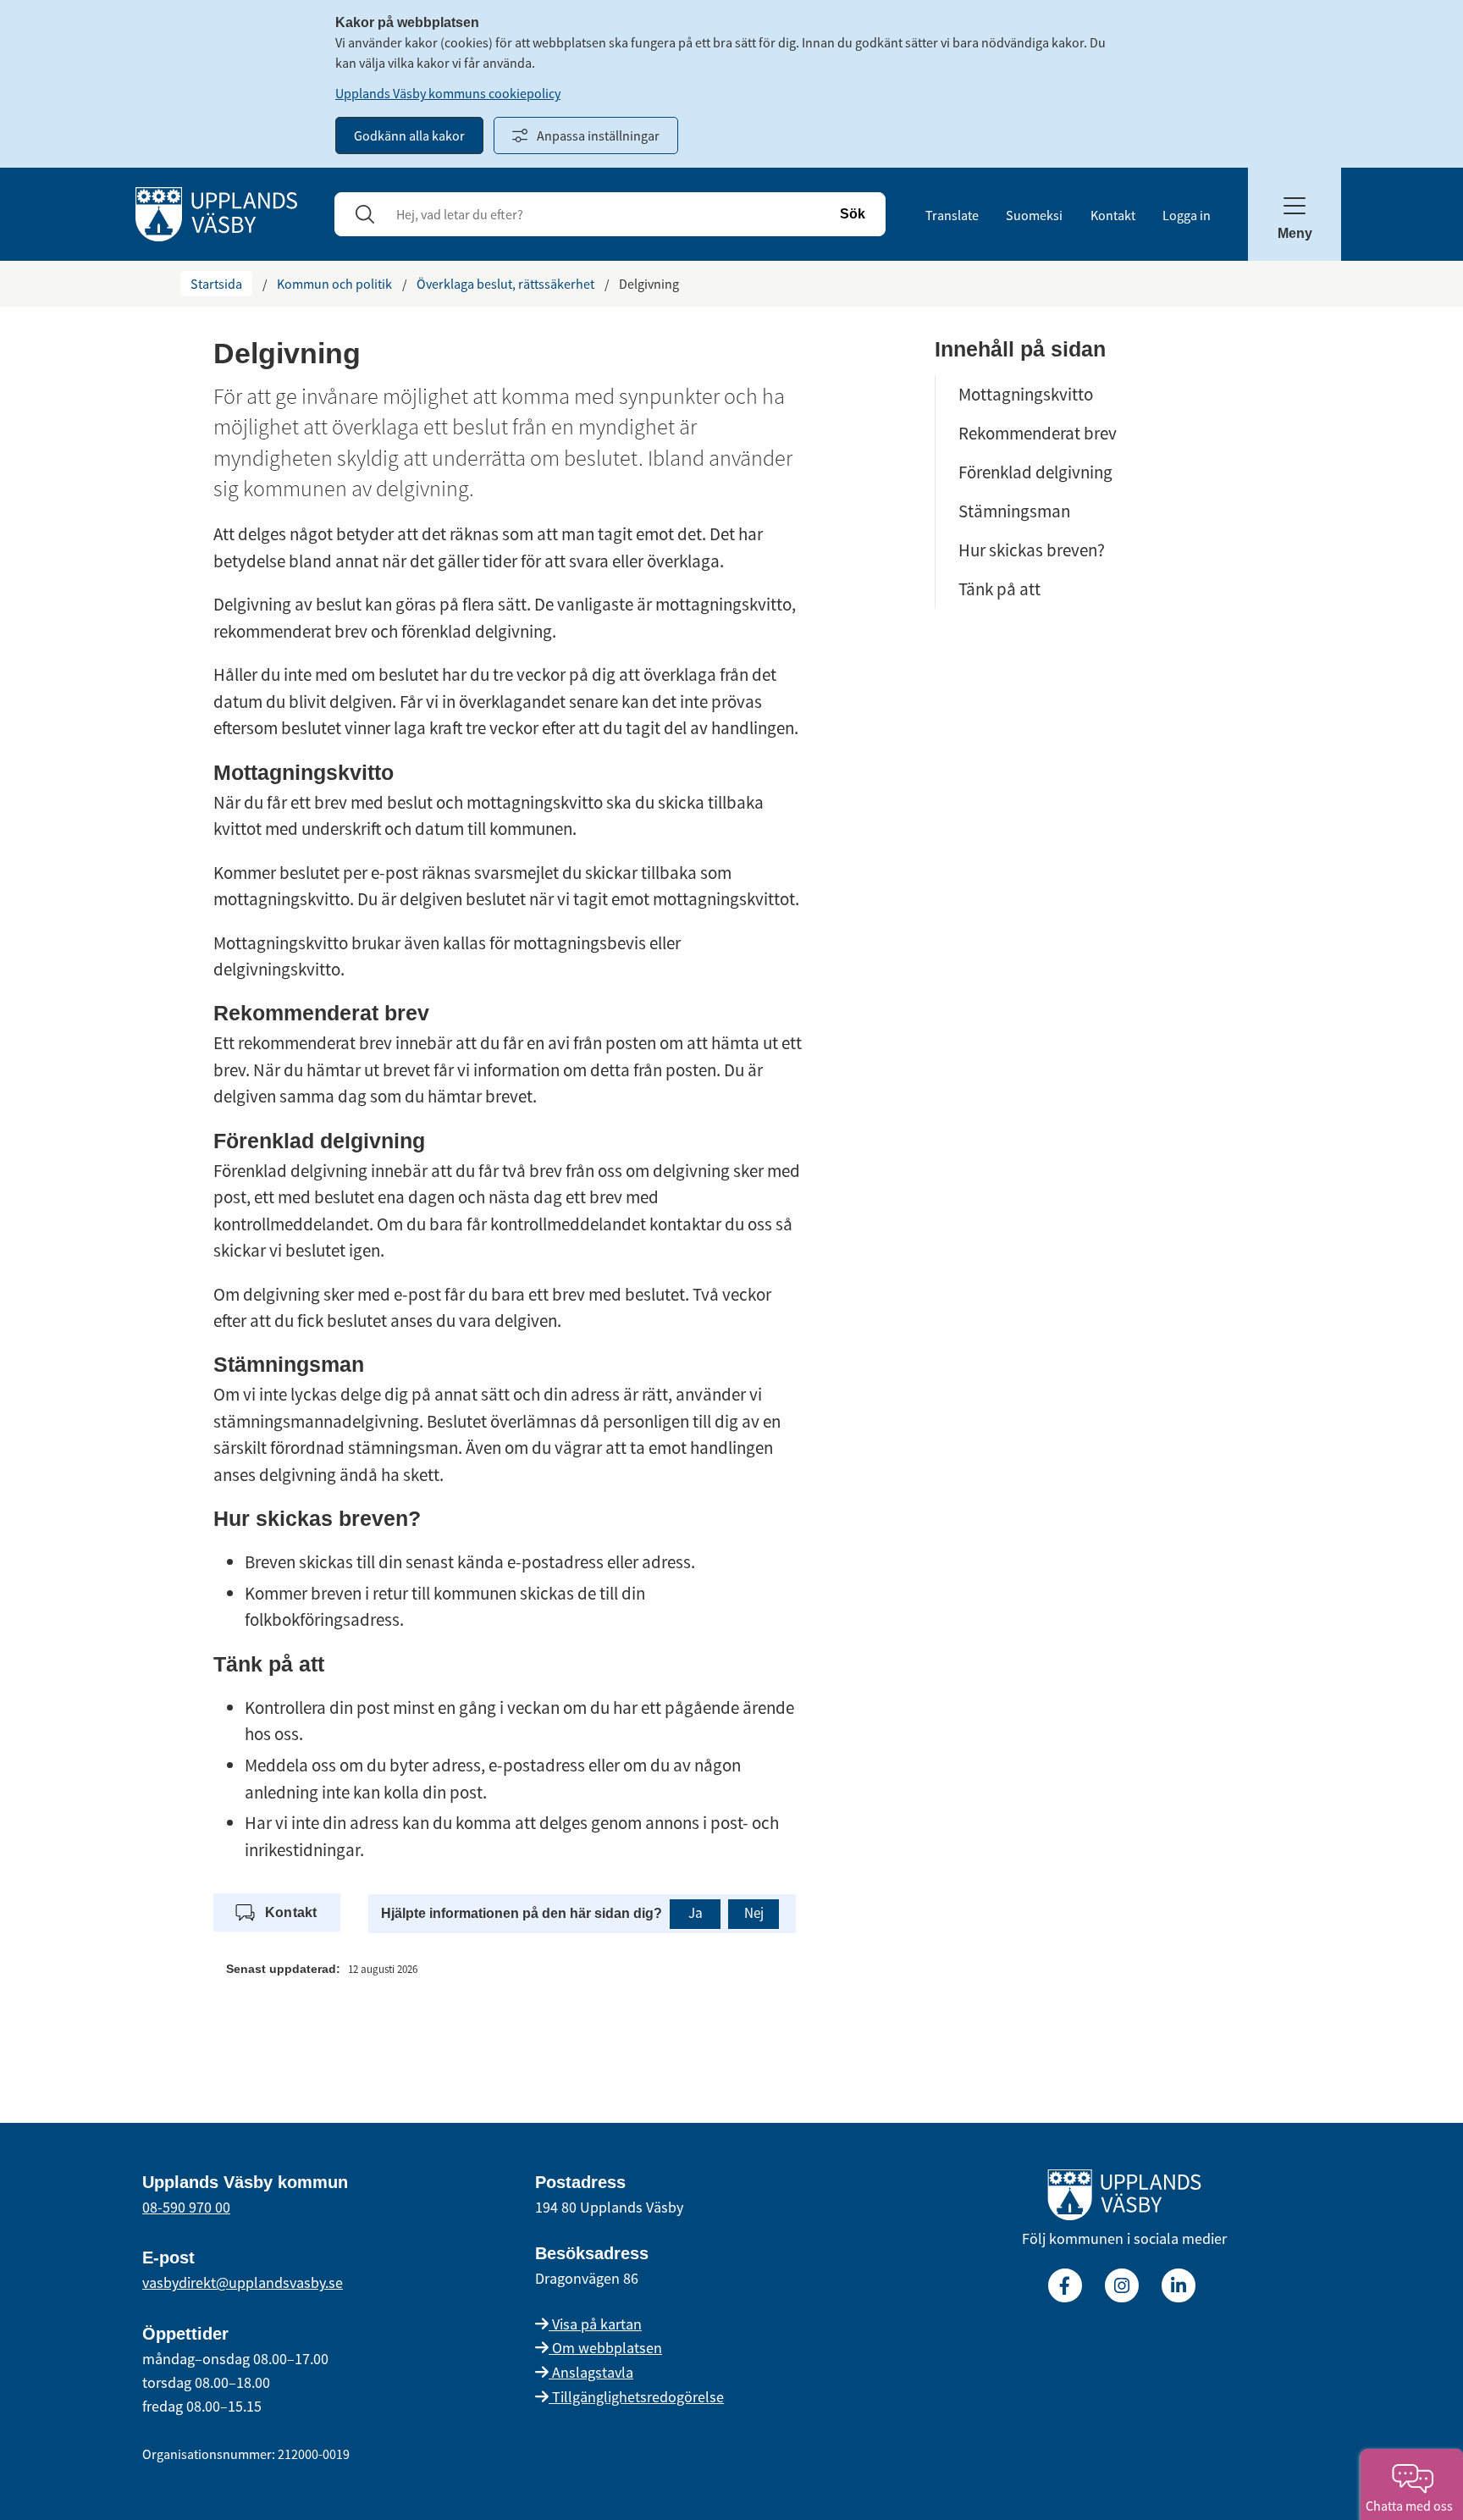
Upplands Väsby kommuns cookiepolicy (448, 93)
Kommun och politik (334, 284)
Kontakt (1113, 215)
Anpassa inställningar (598, 135)
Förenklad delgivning (1035, 472)
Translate (952, 215)
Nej (754, 1913)
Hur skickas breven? (1032, 550)
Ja (696, 1913)
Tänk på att (999, 589)
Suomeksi (1034, 215)
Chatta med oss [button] (1412, 2506)
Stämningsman (1014, 511)
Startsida (216, 284)
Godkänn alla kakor (409, 135)
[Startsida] (216, 213)
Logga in (1187, 215)
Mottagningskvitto (1026, 394)
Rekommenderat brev (1038, 433)
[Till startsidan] (1124, 2198)
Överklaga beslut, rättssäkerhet (505, 284)
